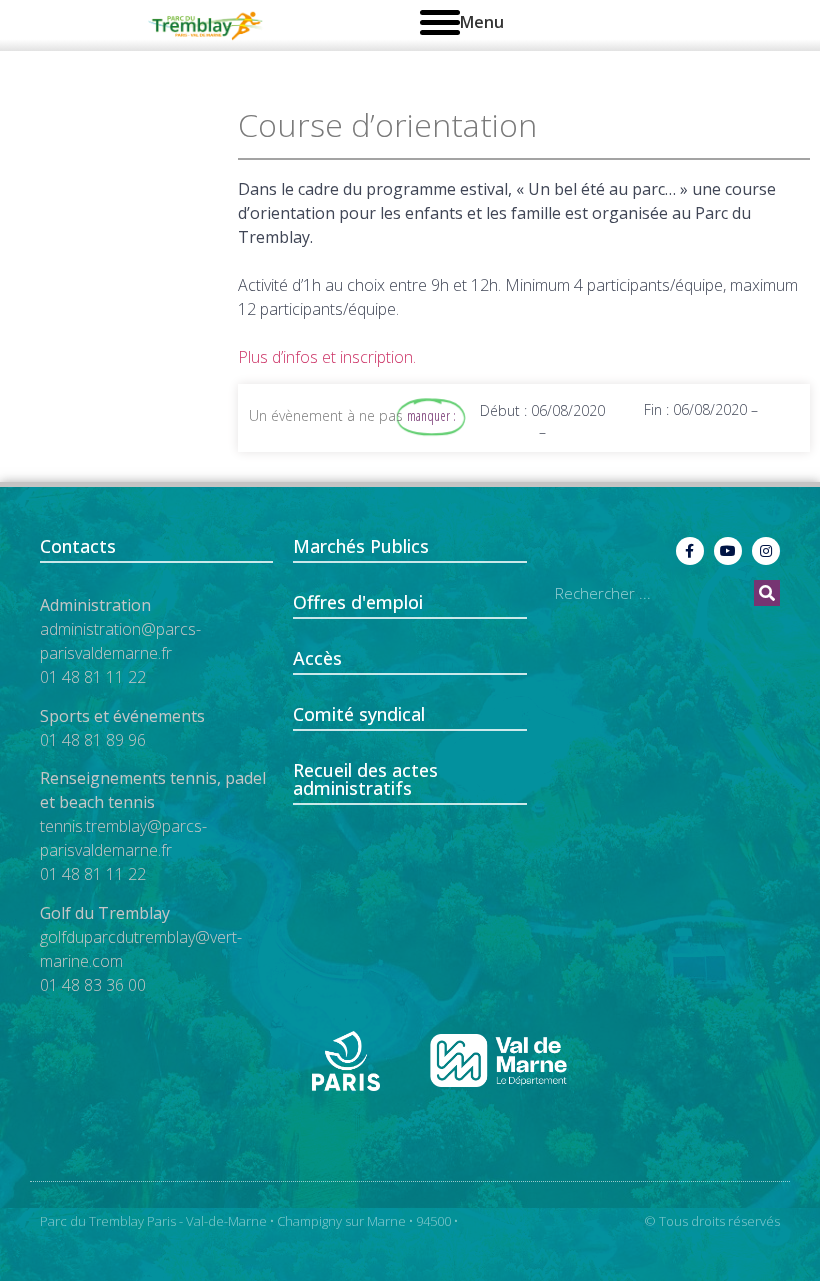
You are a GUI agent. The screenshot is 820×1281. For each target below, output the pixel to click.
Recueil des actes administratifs (365, 779)
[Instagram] (766, 551)
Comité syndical (359, 714)
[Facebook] (690, 551)
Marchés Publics (361, 546)
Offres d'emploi (358, 602)
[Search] (767, 593)
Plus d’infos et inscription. (327, 357)
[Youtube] (728, 551)
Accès (317, 658)
